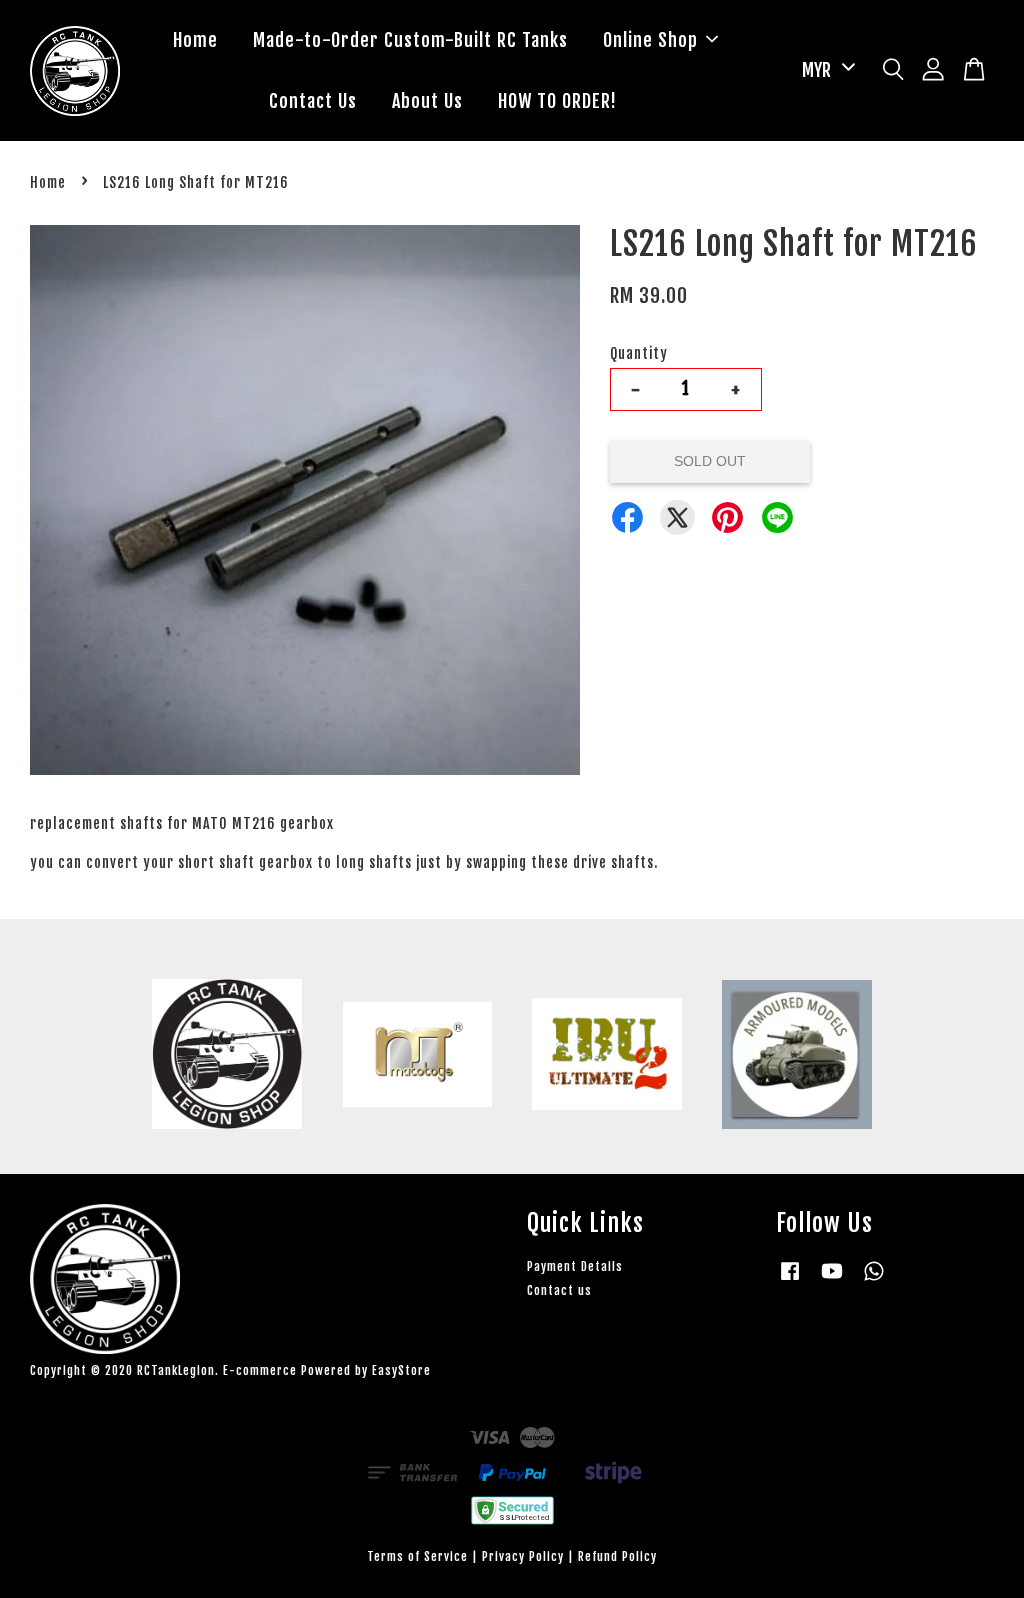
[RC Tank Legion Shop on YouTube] (832, 1280)
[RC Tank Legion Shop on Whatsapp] (874, 1280)
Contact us (559, 1290)
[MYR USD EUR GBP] (825, 70)
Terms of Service (417, 1556)
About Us (427, 101)
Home (195, 40)
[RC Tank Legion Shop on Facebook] (790, 1280)
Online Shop (650, 40)
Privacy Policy (523, 1556)
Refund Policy (617, 1556)
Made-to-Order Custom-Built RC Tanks (410, 40)
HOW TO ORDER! (557, 101)
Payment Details (575, 1266)
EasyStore (401, 1370)
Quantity (639, 353)
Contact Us (313, 101)
